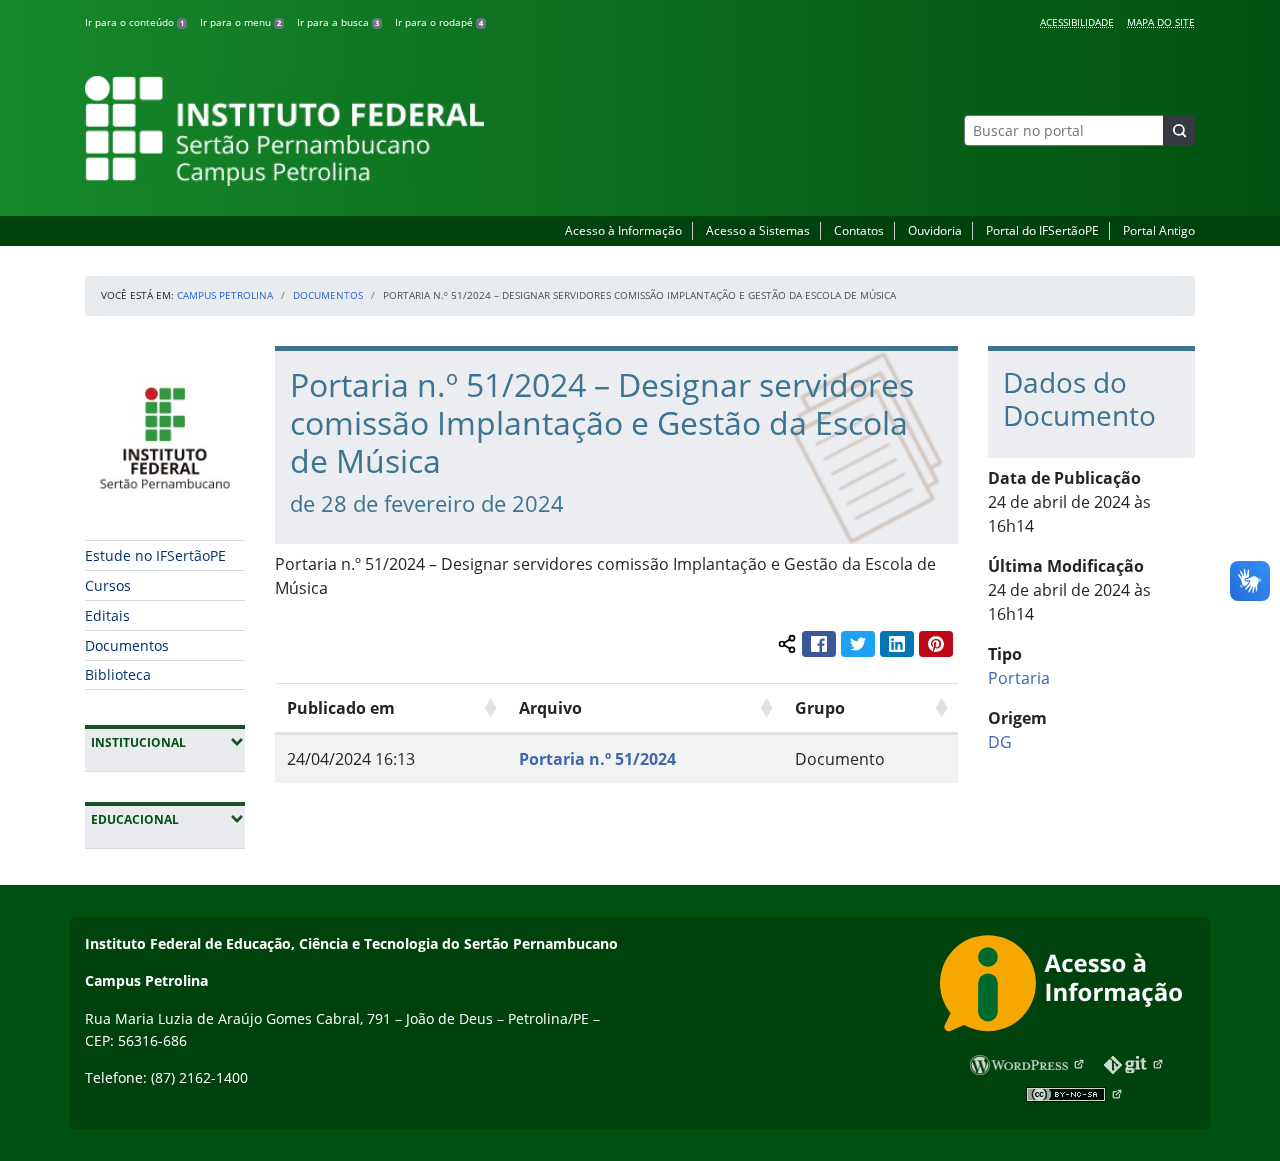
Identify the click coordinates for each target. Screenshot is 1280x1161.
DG (1000, 742)
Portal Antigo (1159, 230)
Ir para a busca (338, 22)
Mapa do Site (1161, 22)
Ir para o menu (240, 22)
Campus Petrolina (225, 295)
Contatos (859, 230)
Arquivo (550, 708)
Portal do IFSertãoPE (1042, 230)
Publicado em (341, 708)
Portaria (1019, 678)
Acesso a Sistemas (758, 230)
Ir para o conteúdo (134, 22)
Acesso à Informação (623, 230)
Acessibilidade (1077, 22)
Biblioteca (118, 674)
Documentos (328, 295)
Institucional (168, 742)
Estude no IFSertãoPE (155, 555)
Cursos (108, 585)
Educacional (168, 819)
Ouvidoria (935, 230)
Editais (107, 615)
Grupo (820, 708)
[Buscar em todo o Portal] (1179, 130)
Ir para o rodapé (439, 22)
